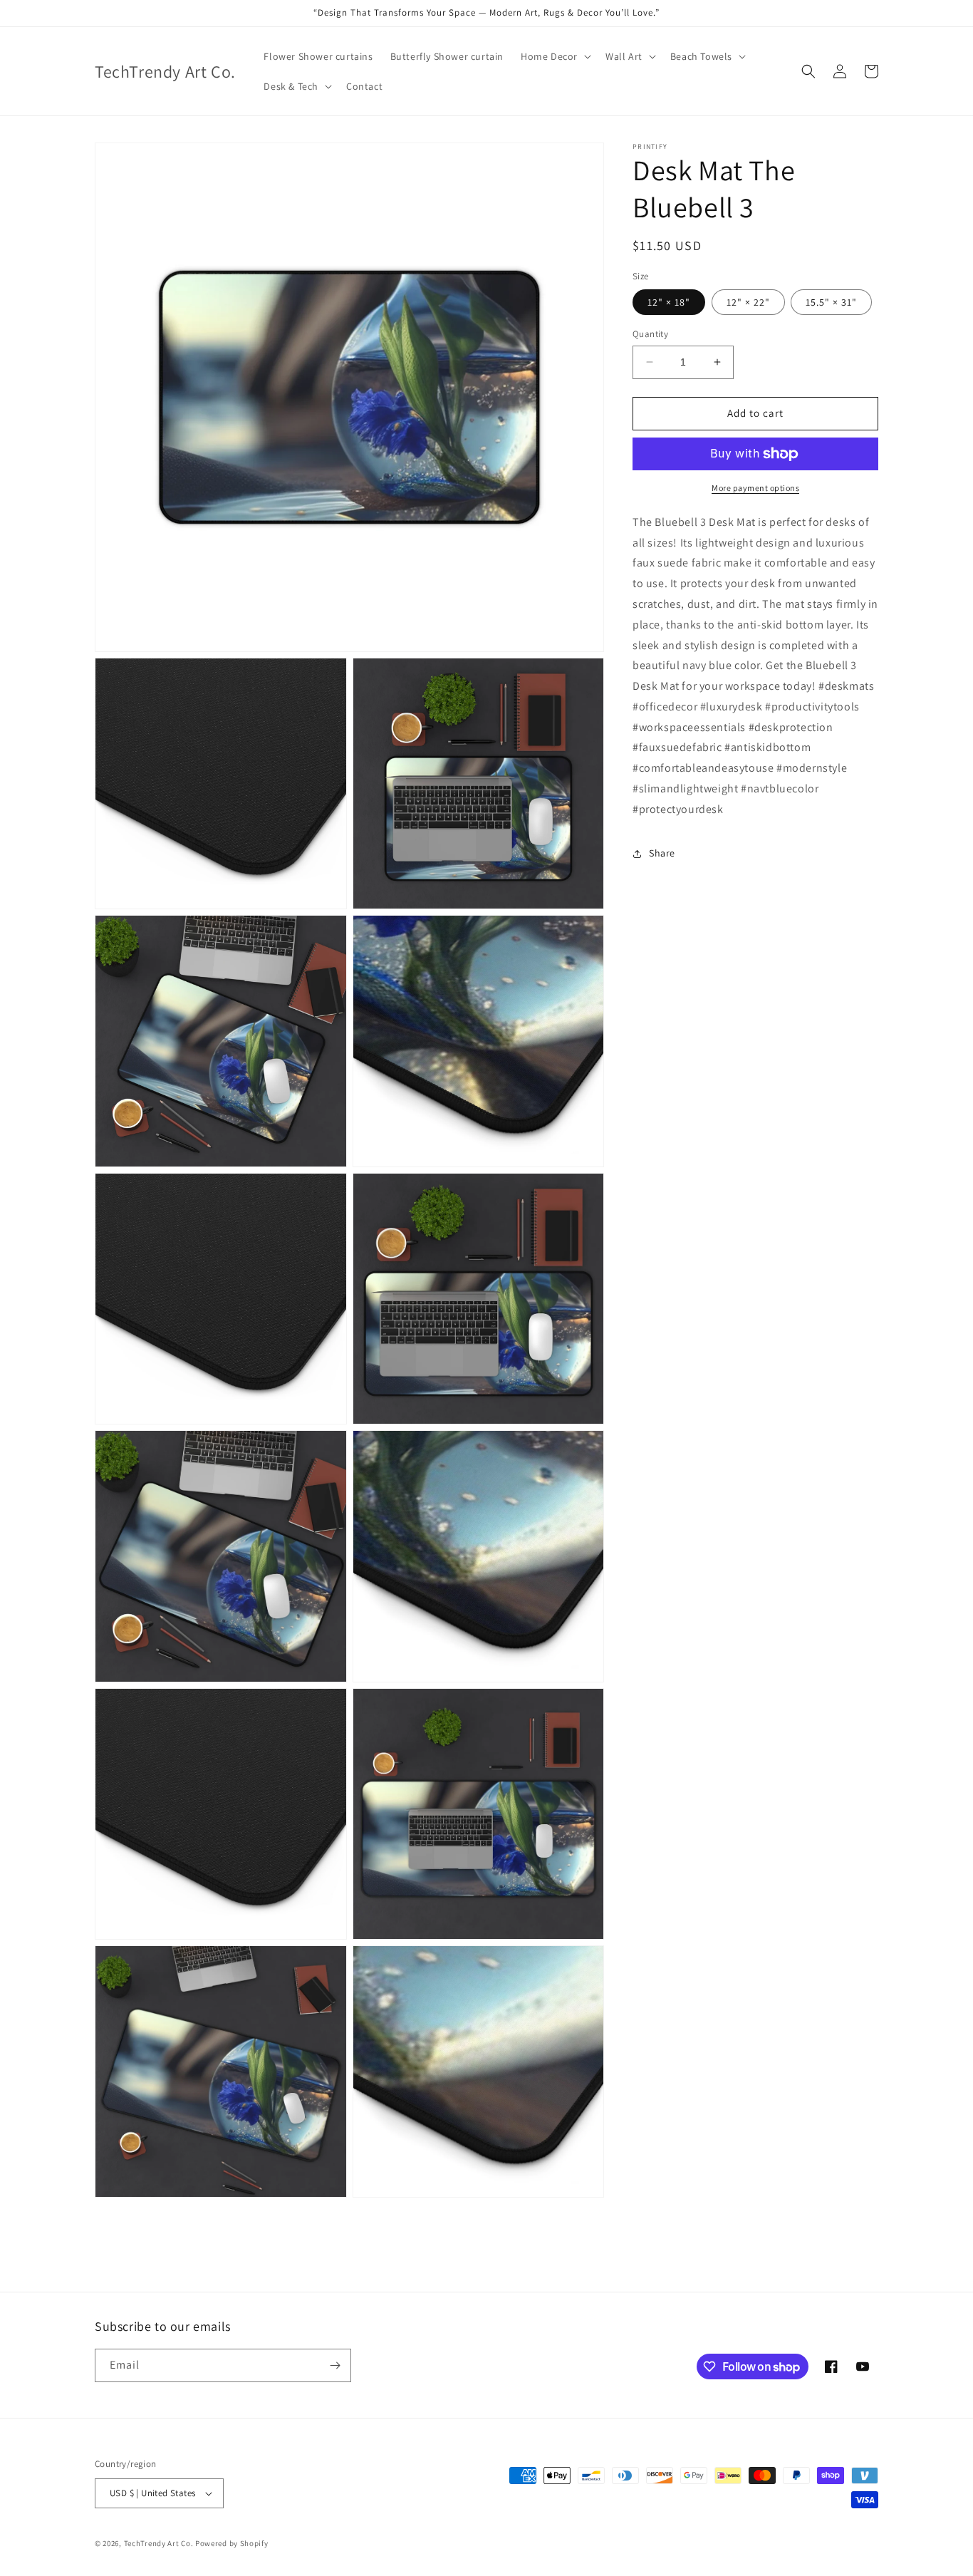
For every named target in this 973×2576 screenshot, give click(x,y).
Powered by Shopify (232, 2543)
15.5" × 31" (831, 302)
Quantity (650, 334)
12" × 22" (748, 302)
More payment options (755, 488)
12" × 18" (669, 302)
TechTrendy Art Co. (159, 2543)
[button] (555, 56)
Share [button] (662, 853)
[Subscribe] (335, 2365)
